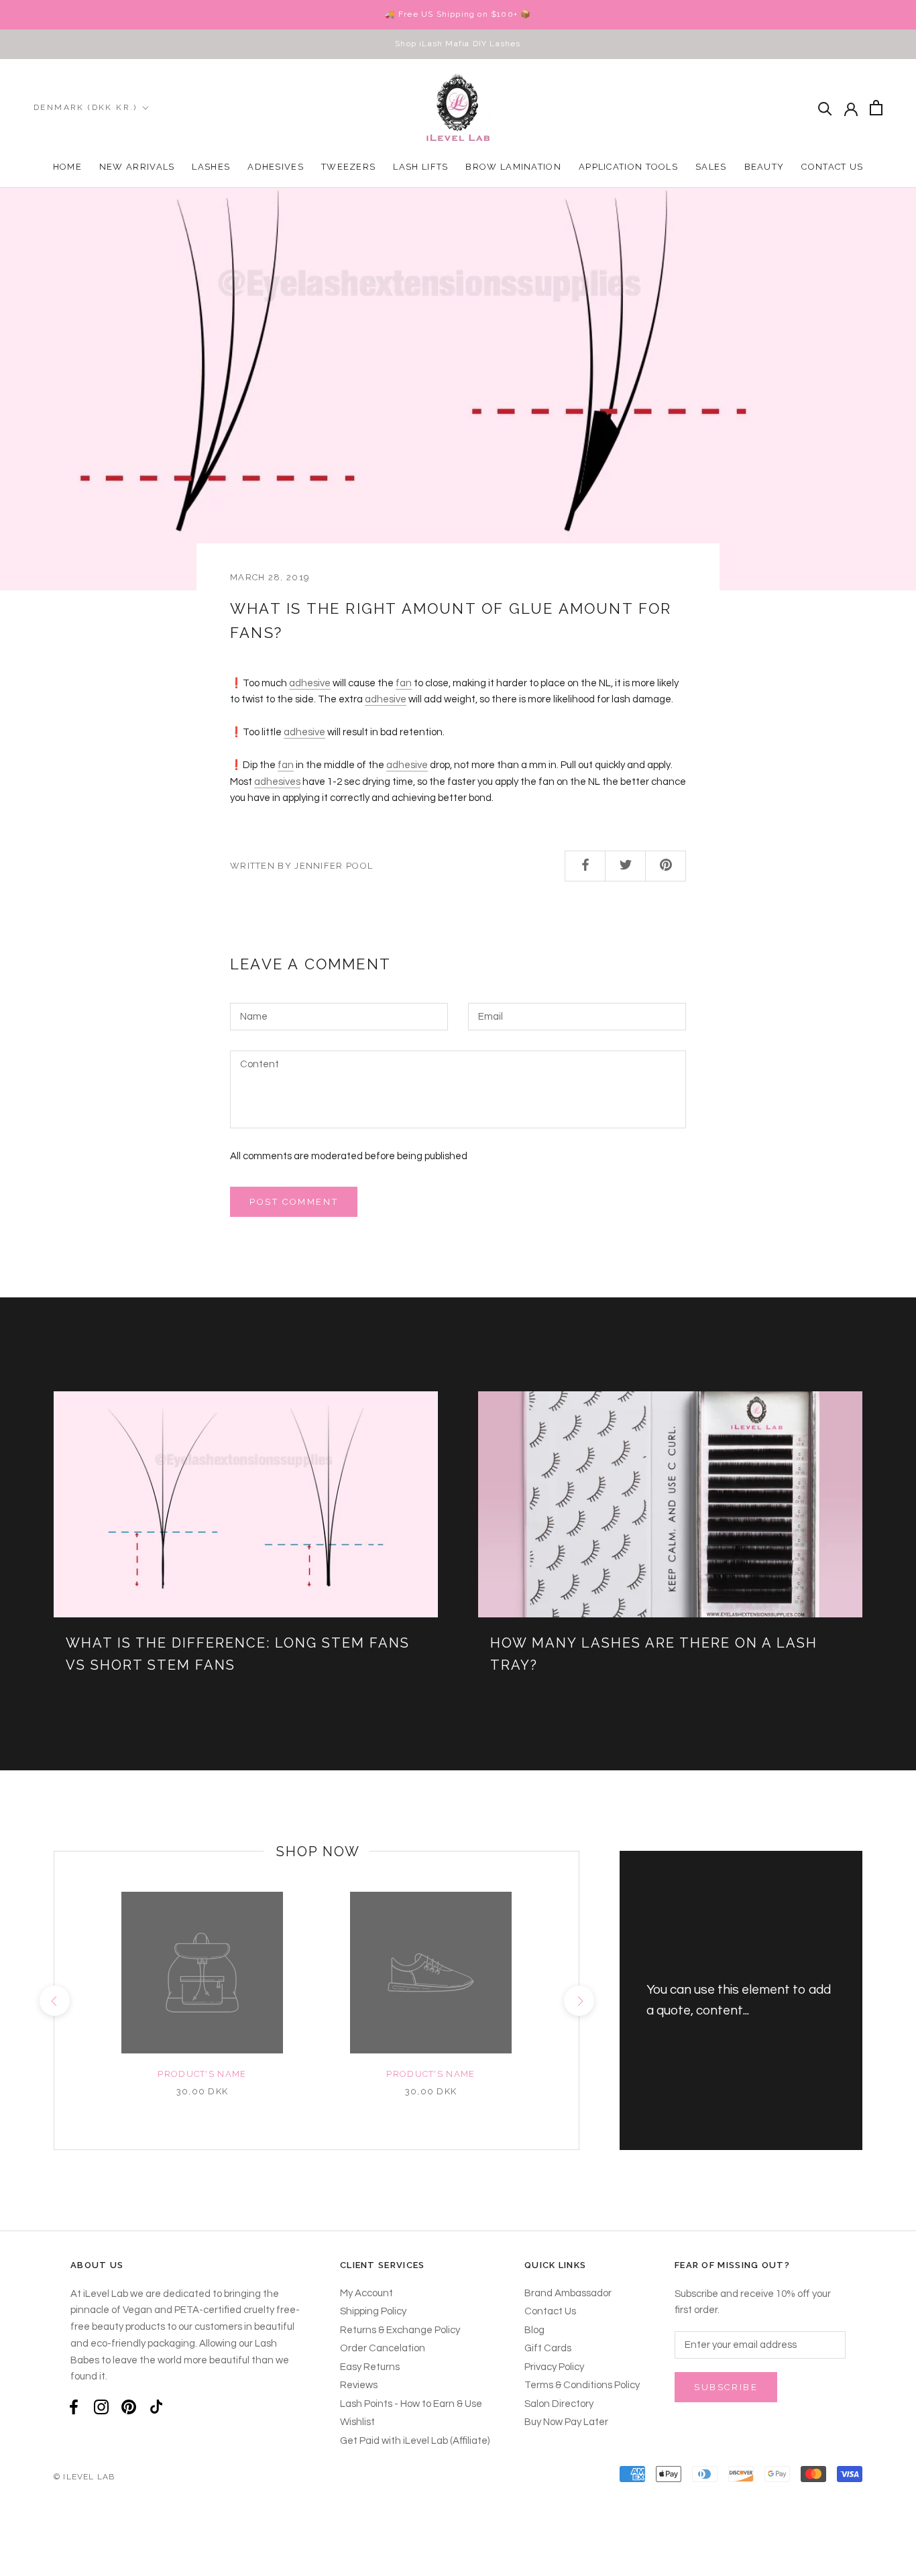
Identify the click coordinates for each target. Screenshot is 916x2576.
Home (67, 167)
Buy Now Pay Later (566, 2422)
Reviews (359, 2385)
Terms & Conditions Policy (582, 2385)
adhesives (277, 782)
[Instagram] (101, 2407)
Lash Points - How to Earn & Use (411, 2404)
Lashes (211, 167)
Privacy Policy (554, 2367)
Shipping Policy (373, 2311)
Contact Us (832, 167)
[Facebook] (74, 2407)
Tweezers (348, 167)
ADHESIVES (276, 167)
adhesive (310, 683)
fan (404, 683)
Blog (534, 2330)
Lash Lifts (420, 167)
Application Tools (628, 167)
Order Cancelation (383, 2348)
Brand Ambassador (568, 2293)
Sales (711, 167)
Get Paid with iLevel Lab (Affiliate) (415, 2441)
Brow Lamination (513, 167)
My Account (366, 2293)
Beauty (764, 167)
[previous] (54, 2001)
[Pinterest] (129, 2407)
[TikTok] (156, 2407)
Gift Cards (548, 2348)
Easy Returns (370, 2367)
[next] (578, 2001)
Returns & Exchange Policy (400, 2330)
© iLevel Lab (84, 2477)
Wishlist (357, 2422)
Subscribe (726, 2387)
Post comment (294, 1202)
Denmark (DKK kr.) (85, 107)
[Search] (825, 108)
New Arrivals (137, 167)
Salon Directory (559, 2404)
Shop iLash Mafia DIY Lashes (458, 44)
